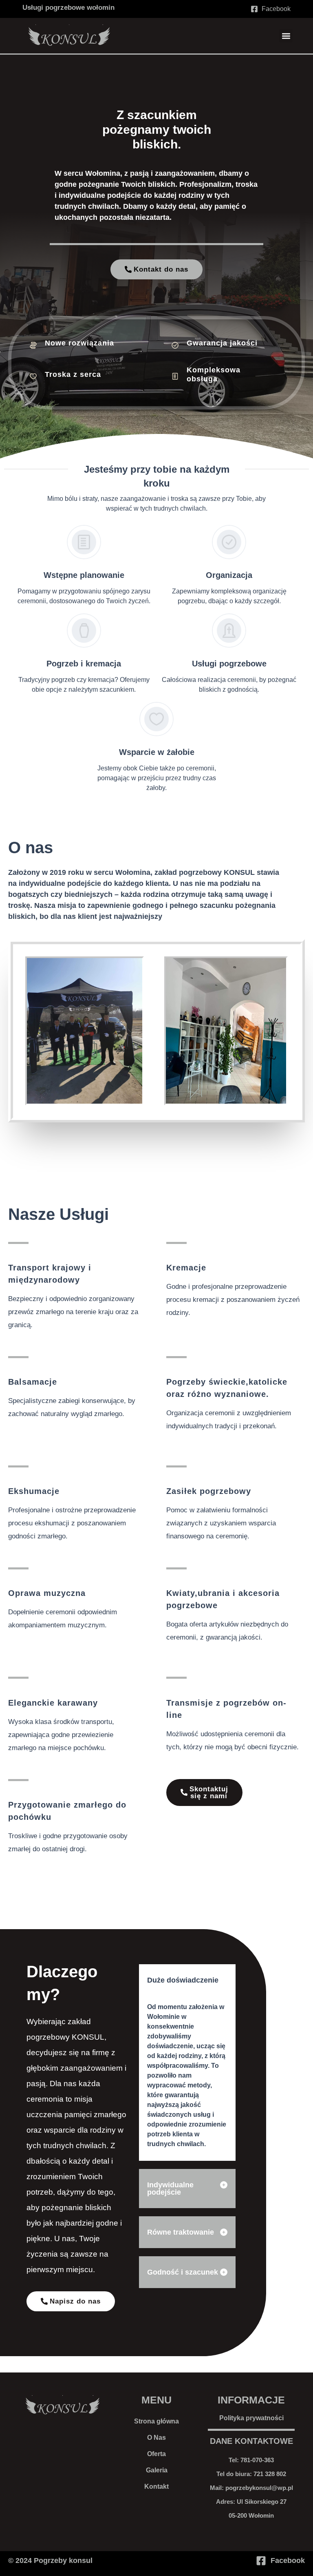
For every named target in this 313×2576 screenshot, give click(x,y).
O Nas (156, 2438)
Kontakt (156, 2486)
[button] (286, 36)
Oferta (156, 2454)
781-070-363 (257, 2460)
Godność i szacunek (183, 2272)
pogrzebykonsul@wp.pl (259, 2488)
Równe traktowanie (181, 2232)
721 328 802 (270, 2474)
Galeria (157, 2470)
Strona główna (156, 2421)
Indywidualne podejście (170, 2189)
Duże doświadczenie (183, 1980)
